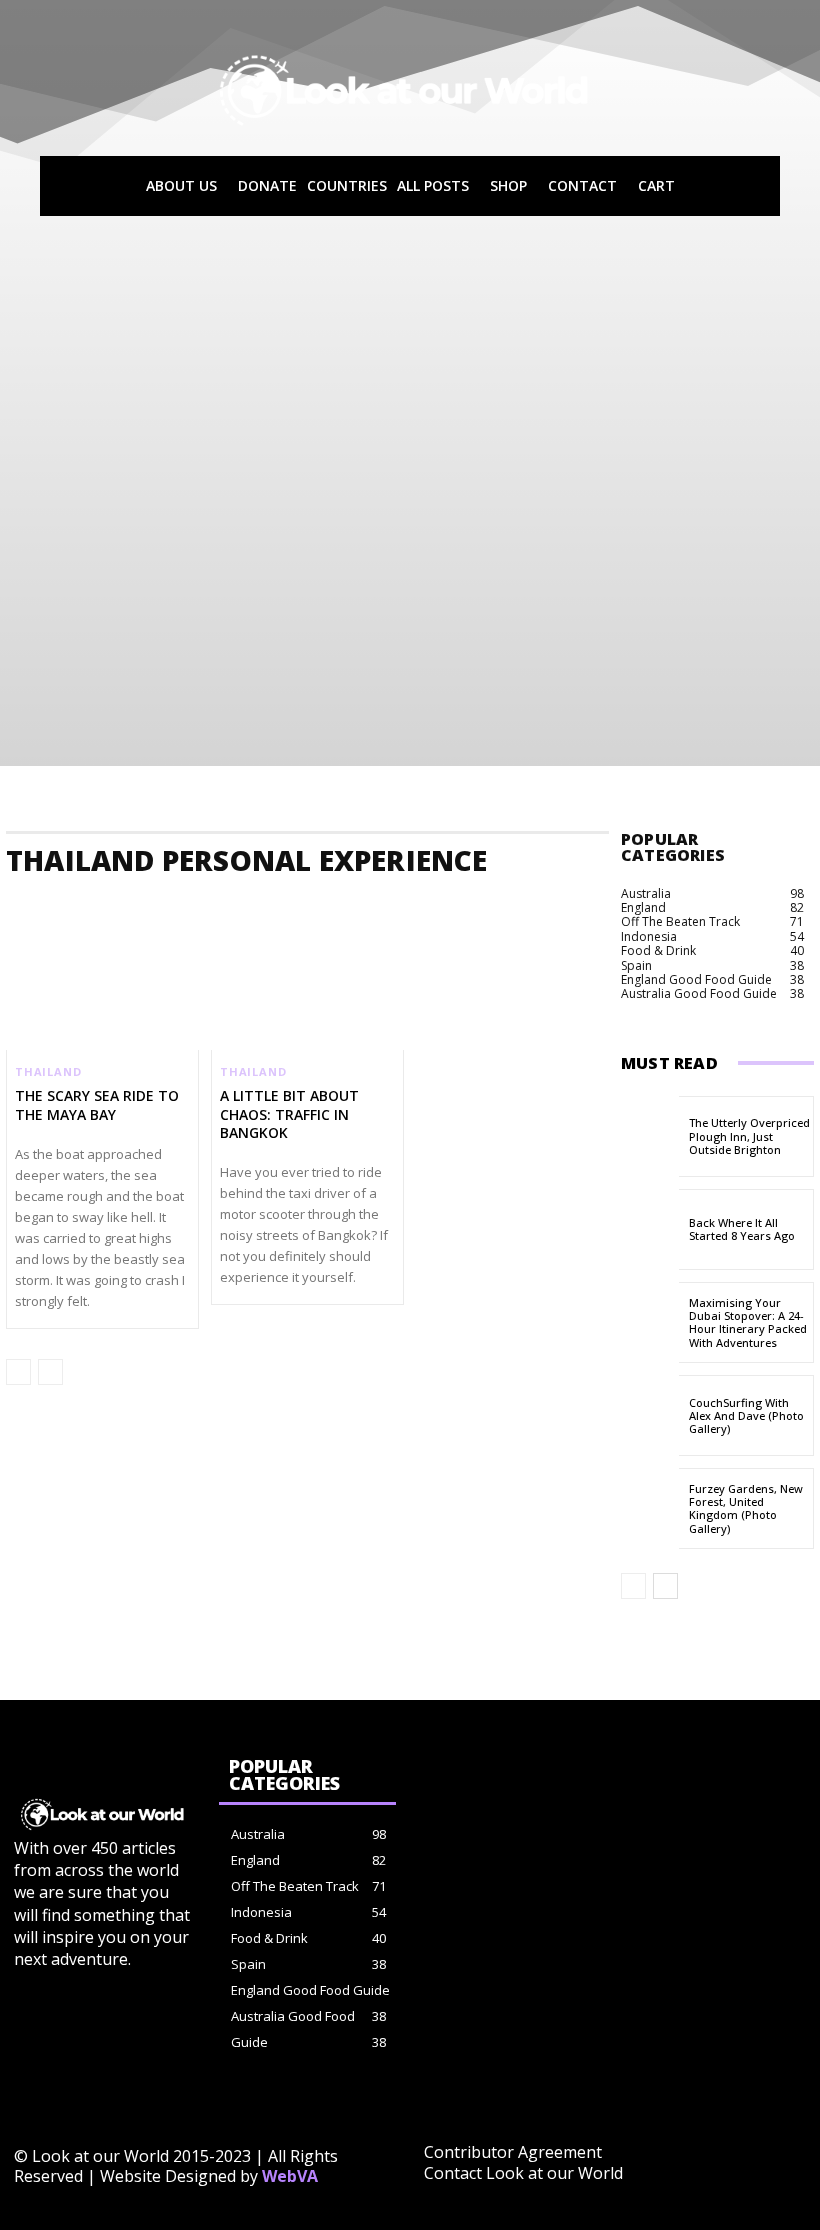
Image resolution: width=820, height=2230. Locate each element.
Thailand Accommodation (92, 902)
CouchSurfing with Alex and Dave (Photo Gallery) (746, 1415)
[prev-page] (18, 1372)
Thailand (48, 1071)
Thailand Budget (724, 902)
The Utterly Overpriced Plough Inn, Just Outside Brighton (749, 1135)
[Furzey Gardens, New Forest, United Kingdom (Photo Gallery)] (650, 1508)
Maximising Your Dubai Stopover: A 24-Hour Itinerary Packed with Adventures (748, 1322)
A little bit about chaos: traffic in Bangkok (289, 1113)
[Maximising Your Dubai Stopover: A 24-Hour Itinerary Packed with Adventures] (650, 1322)
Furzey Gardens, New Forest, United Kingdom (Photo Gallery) (746, 1508)
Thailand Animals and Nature (465, 902)
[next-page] (665, 1586)
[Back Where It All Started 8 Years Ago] (650, 1229)
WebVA (290, 2176)
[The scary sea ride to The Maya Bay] (102, 993)
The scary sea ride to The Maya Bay (97, 1104)
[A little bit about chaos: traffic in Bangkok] (307, 993)
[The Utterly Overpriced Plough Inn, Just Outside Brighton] (650, 1136)
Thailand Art (613, 902)
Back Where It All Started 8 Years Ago (742, 1229)
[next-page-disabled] (50, 1372)
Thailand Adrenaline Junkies (274, 902)
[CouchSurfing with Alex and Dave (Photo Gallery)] (650, 1415)
